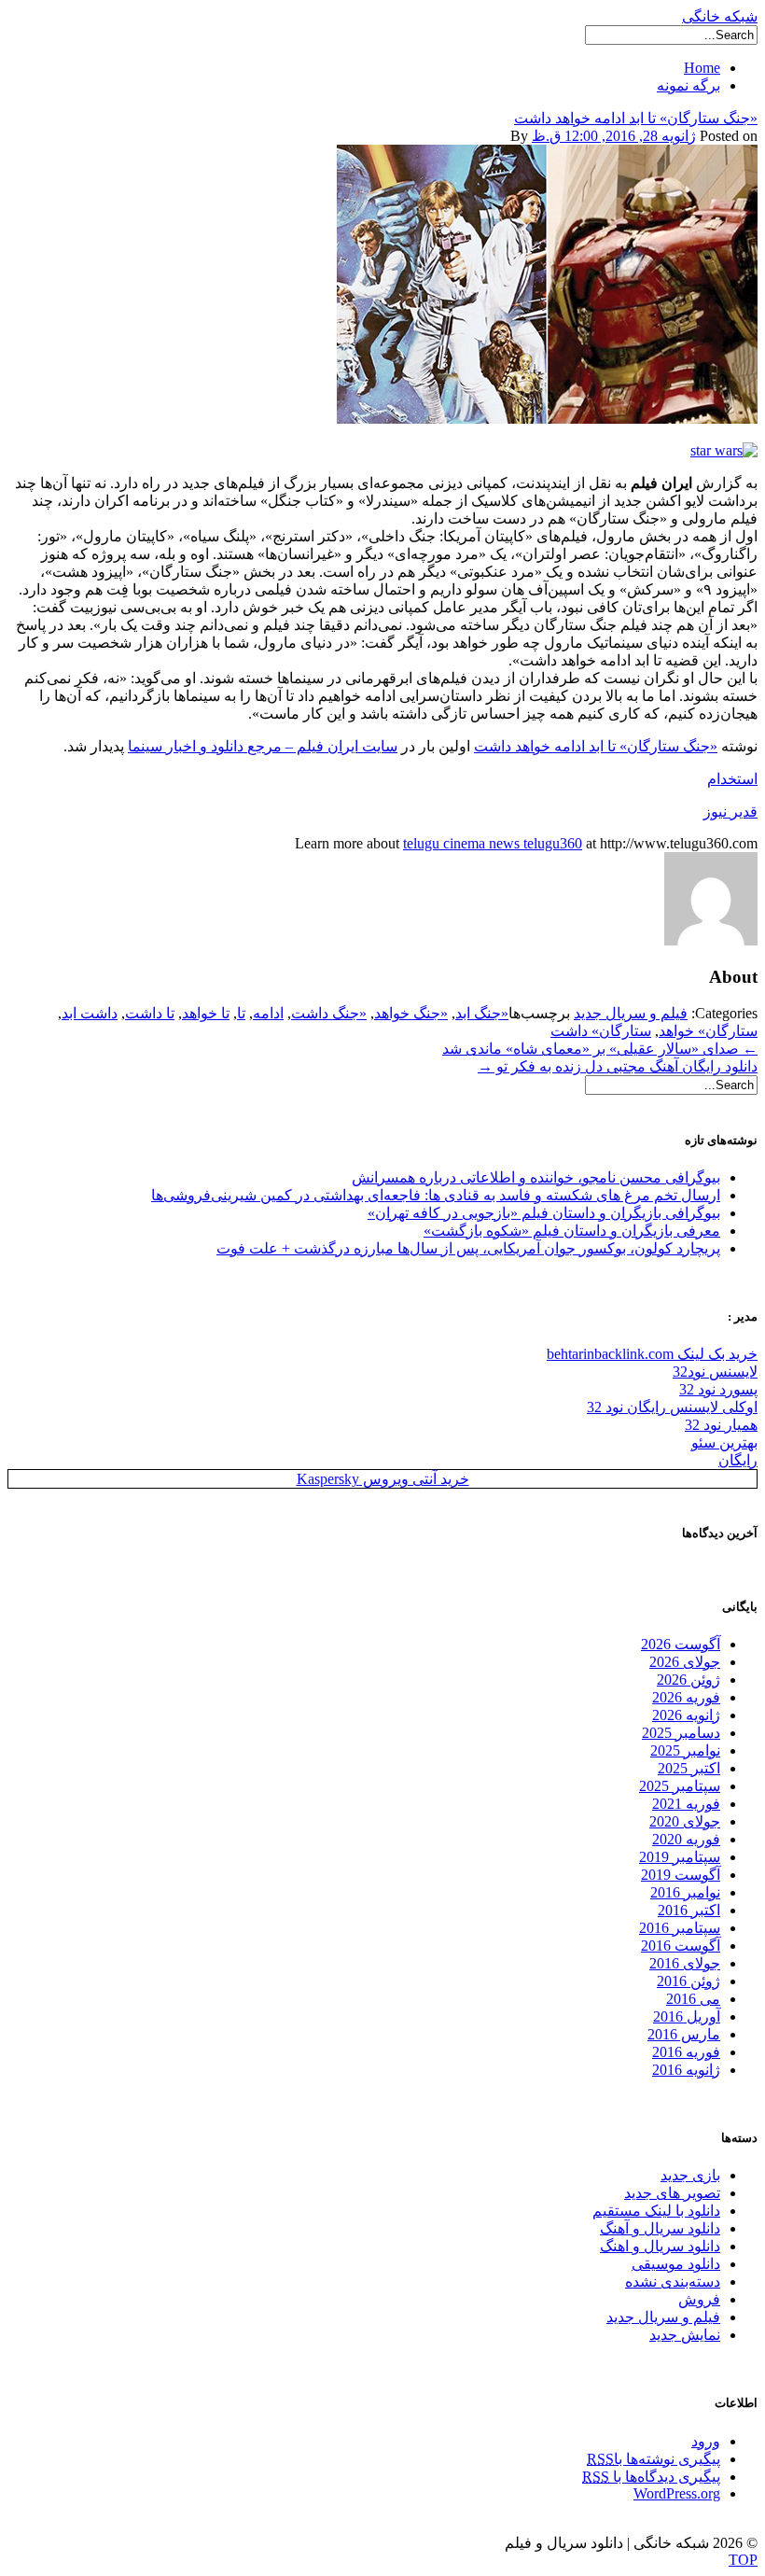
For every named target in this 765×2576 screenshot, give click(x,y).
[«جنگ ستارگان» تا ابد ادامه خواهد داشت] (547, 419)
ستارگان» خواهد (708, 1031)
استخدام (732, 779)
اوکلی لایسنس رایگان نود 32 (672, 1407)
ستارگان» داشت (601, 1031)
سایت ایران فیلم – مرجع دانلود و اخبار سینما (263, 746)
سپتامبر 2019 (680, 1857)
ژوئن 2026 (688, 1680)
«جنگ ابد (482, 1013)
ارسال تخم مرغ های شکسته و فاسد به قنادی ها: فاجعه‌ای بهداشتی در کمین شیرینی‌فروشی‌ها (436, 1195)
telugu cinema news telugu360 (493, 843)
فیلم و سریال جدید (631, 1013)
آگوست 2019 (681, 1875)
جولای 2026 (685, 1662)
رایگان (738, 1460)
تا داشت (150, 1013)
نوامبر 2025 (685, 1750)
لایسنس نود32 (715, 1372)
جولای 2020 (685, 1821)
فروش (699, 2299)
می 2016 (693, 1999)
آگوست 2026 (681, 1644)
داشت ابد (90, 1013)
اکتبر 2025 (689, 1768)
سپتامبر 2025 (680, 1786)
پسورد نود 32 (718, 1389)
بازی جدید (690, 2175)
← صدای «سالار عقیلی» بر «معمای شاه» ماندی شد (600, 1049)
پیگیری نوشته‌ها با (654, 2459)
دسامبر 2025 (681, 1733)
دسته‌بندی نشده (673, 2282)
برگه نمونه (688, 85)
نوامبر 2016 (685, 1892)
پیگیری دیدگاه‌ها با (651, 2477)
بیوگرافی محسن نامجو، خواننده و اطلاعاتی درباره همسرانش (536, 1177)
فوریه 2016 (686, 2052)
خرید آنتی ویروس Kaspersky (383, 1479)
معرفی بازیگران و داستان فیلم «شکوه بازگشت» (572, 1231)
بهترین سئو (724, 1442)
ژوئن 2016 (688, 1981)
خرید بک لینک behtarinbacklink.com (652, 1354)
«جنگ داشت (329, 1013)
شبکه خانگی (720, 16)
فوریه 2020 (686, 1839)
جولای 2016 (685, 1963)
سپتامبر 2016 (680, 1928)
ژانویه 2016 (686, 2070)
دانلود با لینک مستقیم (656, 2211)
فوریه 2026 (686, 1697)
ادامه (268, 1013)
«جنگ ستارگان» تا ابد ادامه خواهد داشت (636, 118)
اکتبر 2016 (689, 1910)
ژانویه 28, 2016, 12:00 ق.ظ (614, 136)
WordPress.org (677, 2493)
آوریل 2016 (687, 2016)
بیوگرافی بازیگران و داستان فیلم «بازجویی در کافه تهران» (544, 1213)
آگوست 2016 (681, 1946)
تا (241, 1013)
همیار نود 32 (721, 1425)
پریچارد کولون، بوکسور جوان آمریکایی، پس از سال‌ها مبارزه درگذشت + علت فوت (468, 1248)
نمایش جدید (685, 2335)
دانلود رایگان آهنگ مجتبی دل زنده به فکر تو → (618, 1066)
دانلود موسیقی (676, 2264)
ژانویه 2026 (686, 1715)
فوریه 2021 (686, 1804)
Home (702, 68)
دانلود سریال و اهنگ (660, 2246)
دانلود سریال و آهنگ (660, 2228)
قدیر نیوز (730, 812)
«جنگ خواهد (411, 1013)
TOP (743, 2560)
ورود (706, 2441)
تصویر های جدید (672, 2193)
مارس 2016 (684, 2034)
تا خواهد (206, 1013)
